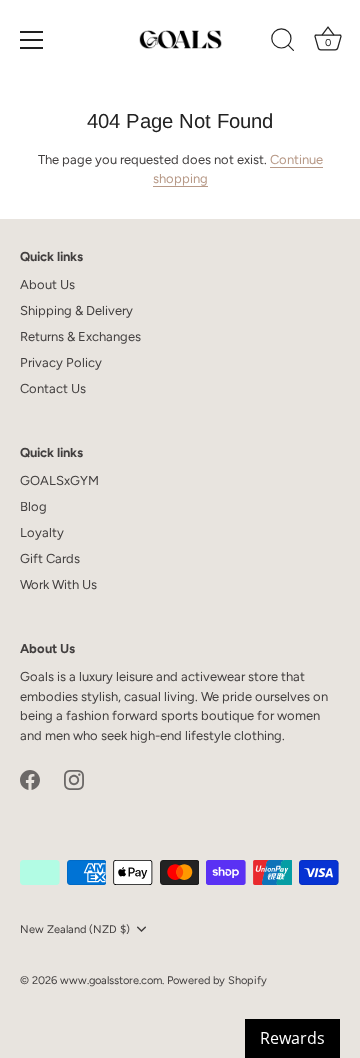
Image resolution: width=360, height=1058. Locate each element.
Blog (33, 506)
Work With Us (58, 584)
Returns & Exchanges (80, 336)
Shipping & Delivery (76, 310)
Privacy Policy (61, 362)
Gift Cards (50, 558)
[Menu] (32, 40)
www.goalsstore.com (111, 980)
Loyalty (42, 532)
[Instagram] (74, 778)
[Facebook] (30, 778)
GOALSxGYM (59, 480)
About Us (47, 284)
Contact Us (53, 388)
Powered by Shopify (217, 980)
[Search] (283, 43)
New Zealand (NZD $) (75, 929)
